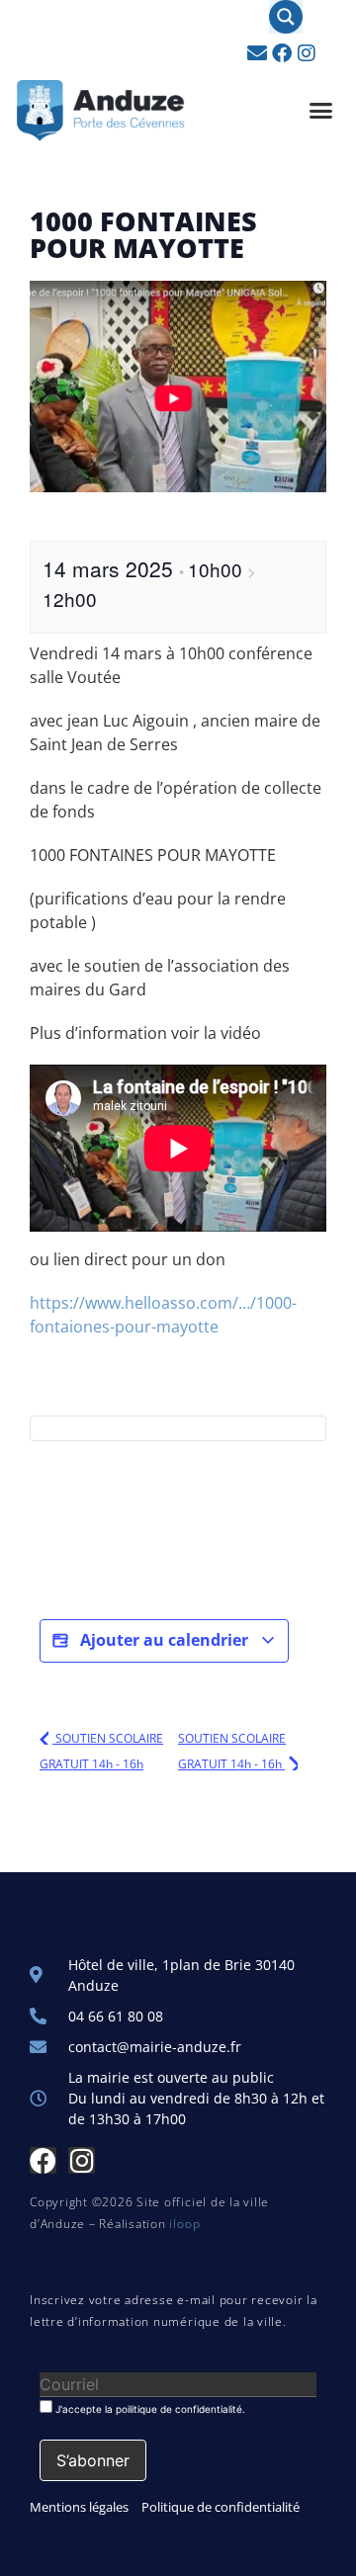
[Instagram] (307, 53)
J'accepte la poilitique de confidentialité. (149, 2408)
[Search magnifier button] (286, 17)
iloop (184, 2224)
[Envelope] (257, 53)
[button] (321, 111)
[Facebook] (282, 53)
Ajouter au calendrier (164, 1640)
